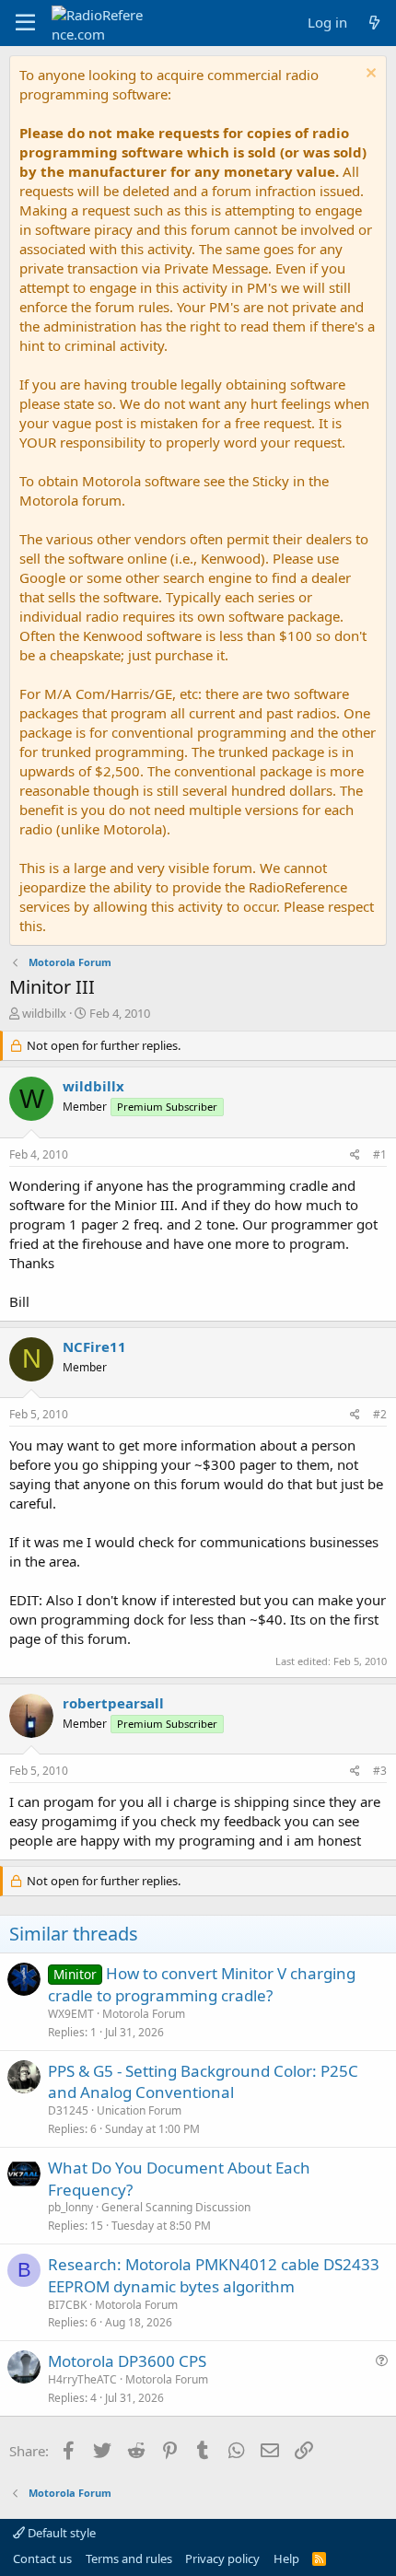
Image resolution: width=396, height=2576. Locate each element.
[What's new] (374, 23)
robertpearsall (113, 1703)
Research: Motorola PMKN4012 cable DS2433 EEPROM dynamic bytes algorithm (214, 2275)
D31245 (68, 2110)
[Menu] (25, 23)
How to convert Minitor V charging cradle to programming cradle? (202, 1984)
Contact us (42, 2559)
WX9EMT (71, 2014)
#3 (380, 1771)
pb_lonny (70, 2207)
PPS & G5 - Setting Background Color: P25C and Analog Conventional (203, 2082)
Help (286, 2559)
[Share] (355, 1155)
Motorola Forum (144, 2014)
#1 (380, 1154)
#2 (380, 1414)
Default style (60, 2533)
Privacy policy (222, 2559)
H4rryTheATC (82, 2379)
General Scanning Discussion (176, 2207)
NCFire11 (94, 1346)
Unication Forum (139, 2110)
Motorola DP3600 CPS (127, 2361)
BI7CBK (67, 2305)
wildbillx (44, 1013)
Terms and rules (129, 2559)
